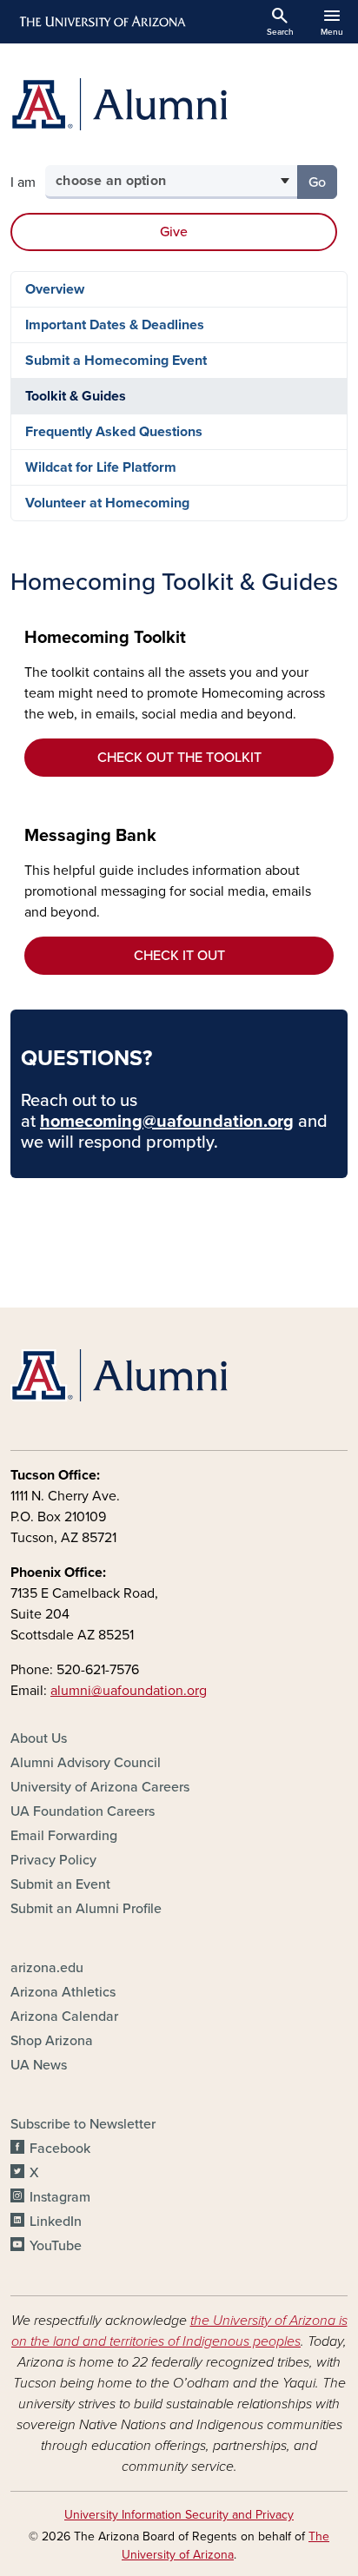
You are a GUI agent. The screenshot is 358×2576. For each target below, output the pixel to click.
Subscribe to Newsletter (83, 2124)
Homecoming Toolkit (105, 638)
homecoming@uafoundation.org (167, 1122)
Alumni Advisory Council (86, 1763)
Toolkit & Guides (76, 396)
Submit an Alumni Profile (86, 1909)
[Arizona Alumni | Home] (179, 104)
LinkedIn (56, 2222)
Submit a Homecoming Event (116, 361)
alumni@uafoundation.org (129, 1691)
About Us (39, 1738)
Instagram (60, 2197)
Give (174, 232)
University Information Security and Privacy (179, 2515)
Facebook (60, 2149)
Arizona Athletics (63, 1992)
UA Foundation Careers (83, 1811)
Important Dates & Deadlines (115, 325)
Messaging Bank (90, 836)
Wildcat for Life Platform (101, 467)
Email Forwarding (64, 1836)
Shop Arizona (52, 2041)
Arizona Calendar (64, 2016)
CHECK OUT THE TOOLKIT (179, 758)
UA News (39, 2065)
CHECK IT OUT (179, 956)
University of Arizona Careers (100, 1787)
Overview (55, 289)
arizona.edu (47, 1968)
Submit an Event (60, 1884)
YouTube (56, 2246)
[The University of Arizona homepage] (101, 22)
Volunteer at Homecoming (107, 503)
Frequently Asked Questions (114, 432)
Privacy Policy (53, 1860)
